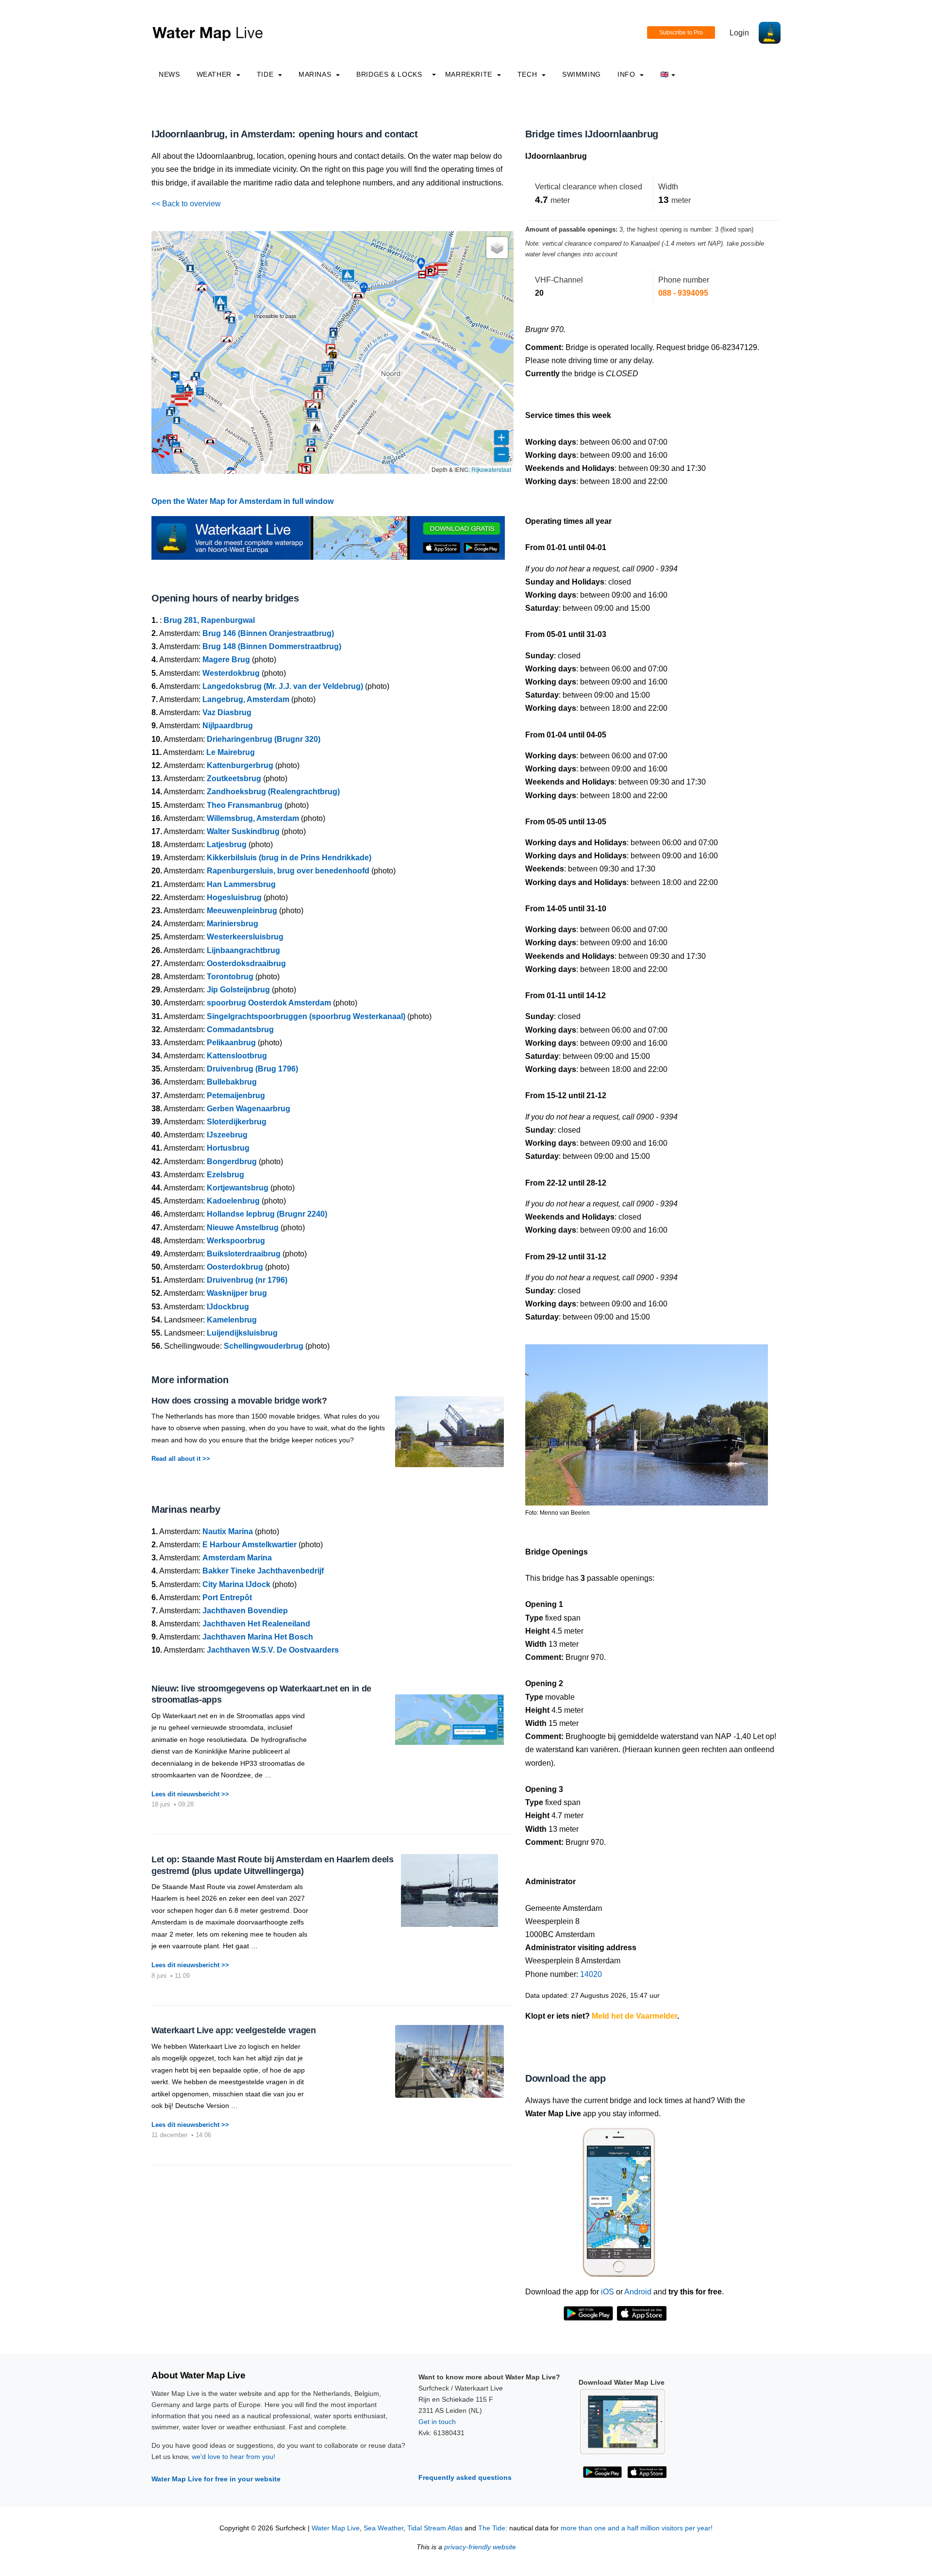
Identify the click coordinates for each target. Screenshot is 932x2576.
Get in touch (437, 2422)
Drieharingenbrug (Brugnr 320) (264, 739)
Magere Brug (226, 660)
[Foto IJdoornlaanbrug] (647, 1421)
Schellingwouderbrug (264, 1346)
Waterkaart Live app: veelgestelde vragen (234, 2030)
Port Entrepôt (227, 1597)
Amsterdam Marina (237, 1558)
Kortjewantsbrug (238, 1188)
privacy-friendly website (480, 2547)
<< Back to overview (186, 204)
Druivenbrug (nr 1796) (247, 1280)
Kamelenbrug (232, 1320)
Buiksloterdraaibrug (244, 1254)
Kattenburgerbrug (240, 765)
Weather (215, 74)
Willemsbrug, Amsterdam (253, 818)
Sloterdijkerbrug (237, 1122)
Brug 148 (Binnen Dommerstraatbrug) (272, 646)
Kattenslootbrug (237, 1056)
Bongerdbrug (232, 1162)
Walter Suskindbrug (243, 831)
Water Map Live (336, 2528)
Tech (528, 74)
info (627, 74)
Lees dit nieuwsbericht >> (190, 1794)
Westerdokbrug (231, 673)
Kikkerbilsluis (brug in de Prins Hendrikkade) (289, 858)
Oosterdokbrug (235, 1267)
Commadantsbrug (240, 1029)
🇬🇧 (665, 74)
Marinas (316, 74)
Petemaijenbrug (236, 1096)
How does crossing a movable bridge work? (239, 1401)
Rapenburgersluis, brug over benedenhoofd (288, 871)
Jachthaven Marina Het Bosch (258, 1637)
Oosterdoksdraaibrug (246, 963)
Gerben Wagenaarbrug (249, 1109)
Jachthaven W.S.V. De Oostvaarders (273, 1650)
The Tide (492, 2528)
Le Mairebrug (231, 752)
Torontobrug (230, 977)
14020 (591, 1974)
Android (638, 2292)
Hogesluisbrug (234, 897)
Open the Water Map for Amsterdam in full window (242, 501)
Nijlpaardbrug (228, 726)
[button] (155, 452)
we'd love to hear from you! (233, 2457)
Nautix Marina (228, 1531)
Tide (266, 74)
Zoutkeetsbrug (234, 778)
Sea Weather (383, 2528)
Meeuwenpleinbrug (242, 911)
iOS (607, 2292)
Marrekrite (470, 74)
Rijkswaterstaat (491, 469)
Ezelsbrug (225, 1175)
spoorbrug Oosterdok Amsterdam (269, 1003)
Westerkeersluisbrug (245, 937)
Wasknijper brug (237, 1293)
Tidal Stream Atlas (435, 2528)
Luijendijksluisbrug (242, 1333)
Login (739, 33)
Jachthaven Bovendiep (245, 1611)
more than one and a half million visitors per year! (637, 2528)
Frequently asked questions (465, 2477)
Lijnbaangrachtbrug (243, 950)
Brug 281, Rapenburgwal (209, 620)
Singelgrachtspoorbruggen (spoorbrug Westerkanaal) (306, 1016)
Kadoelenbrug (233, 1201)
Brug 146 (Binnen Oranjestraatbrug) (268, 633)
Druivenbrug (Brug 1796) (252, 1069)
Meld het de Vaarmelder (634, 2016)
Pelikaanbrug (231, 1043)
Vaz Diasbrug (227, 712)
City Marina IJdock (236, 1584)
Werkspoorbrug (236, 1241)
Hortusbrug (228, 1148)
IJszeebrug (227, 1135)
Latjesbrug (227, 845)
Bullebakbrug (232, 1082)
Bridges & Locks (389, 74)
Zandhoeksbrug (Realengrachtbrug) (273, 792)
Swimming (582, 74)
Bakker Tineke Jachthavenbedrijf (263, 1571)
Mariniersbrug (233, 924)
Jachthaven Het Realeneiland (256, 1624)
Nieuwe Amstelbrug (243, 1228)
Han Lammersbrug (241, 884)
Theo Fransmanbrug (245, 805)
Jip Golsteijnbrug (238, 990)
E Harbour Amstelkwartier (250, 1545)
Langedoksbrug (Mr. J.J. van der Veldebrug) (283, 686)
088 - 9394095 (683, 293)
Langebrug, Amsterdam (246, 699)
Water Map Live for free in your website (216, 2479)
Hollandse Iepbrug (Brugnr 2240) (267, 1214)
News (169, 74)
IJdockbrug (228, 1307)
